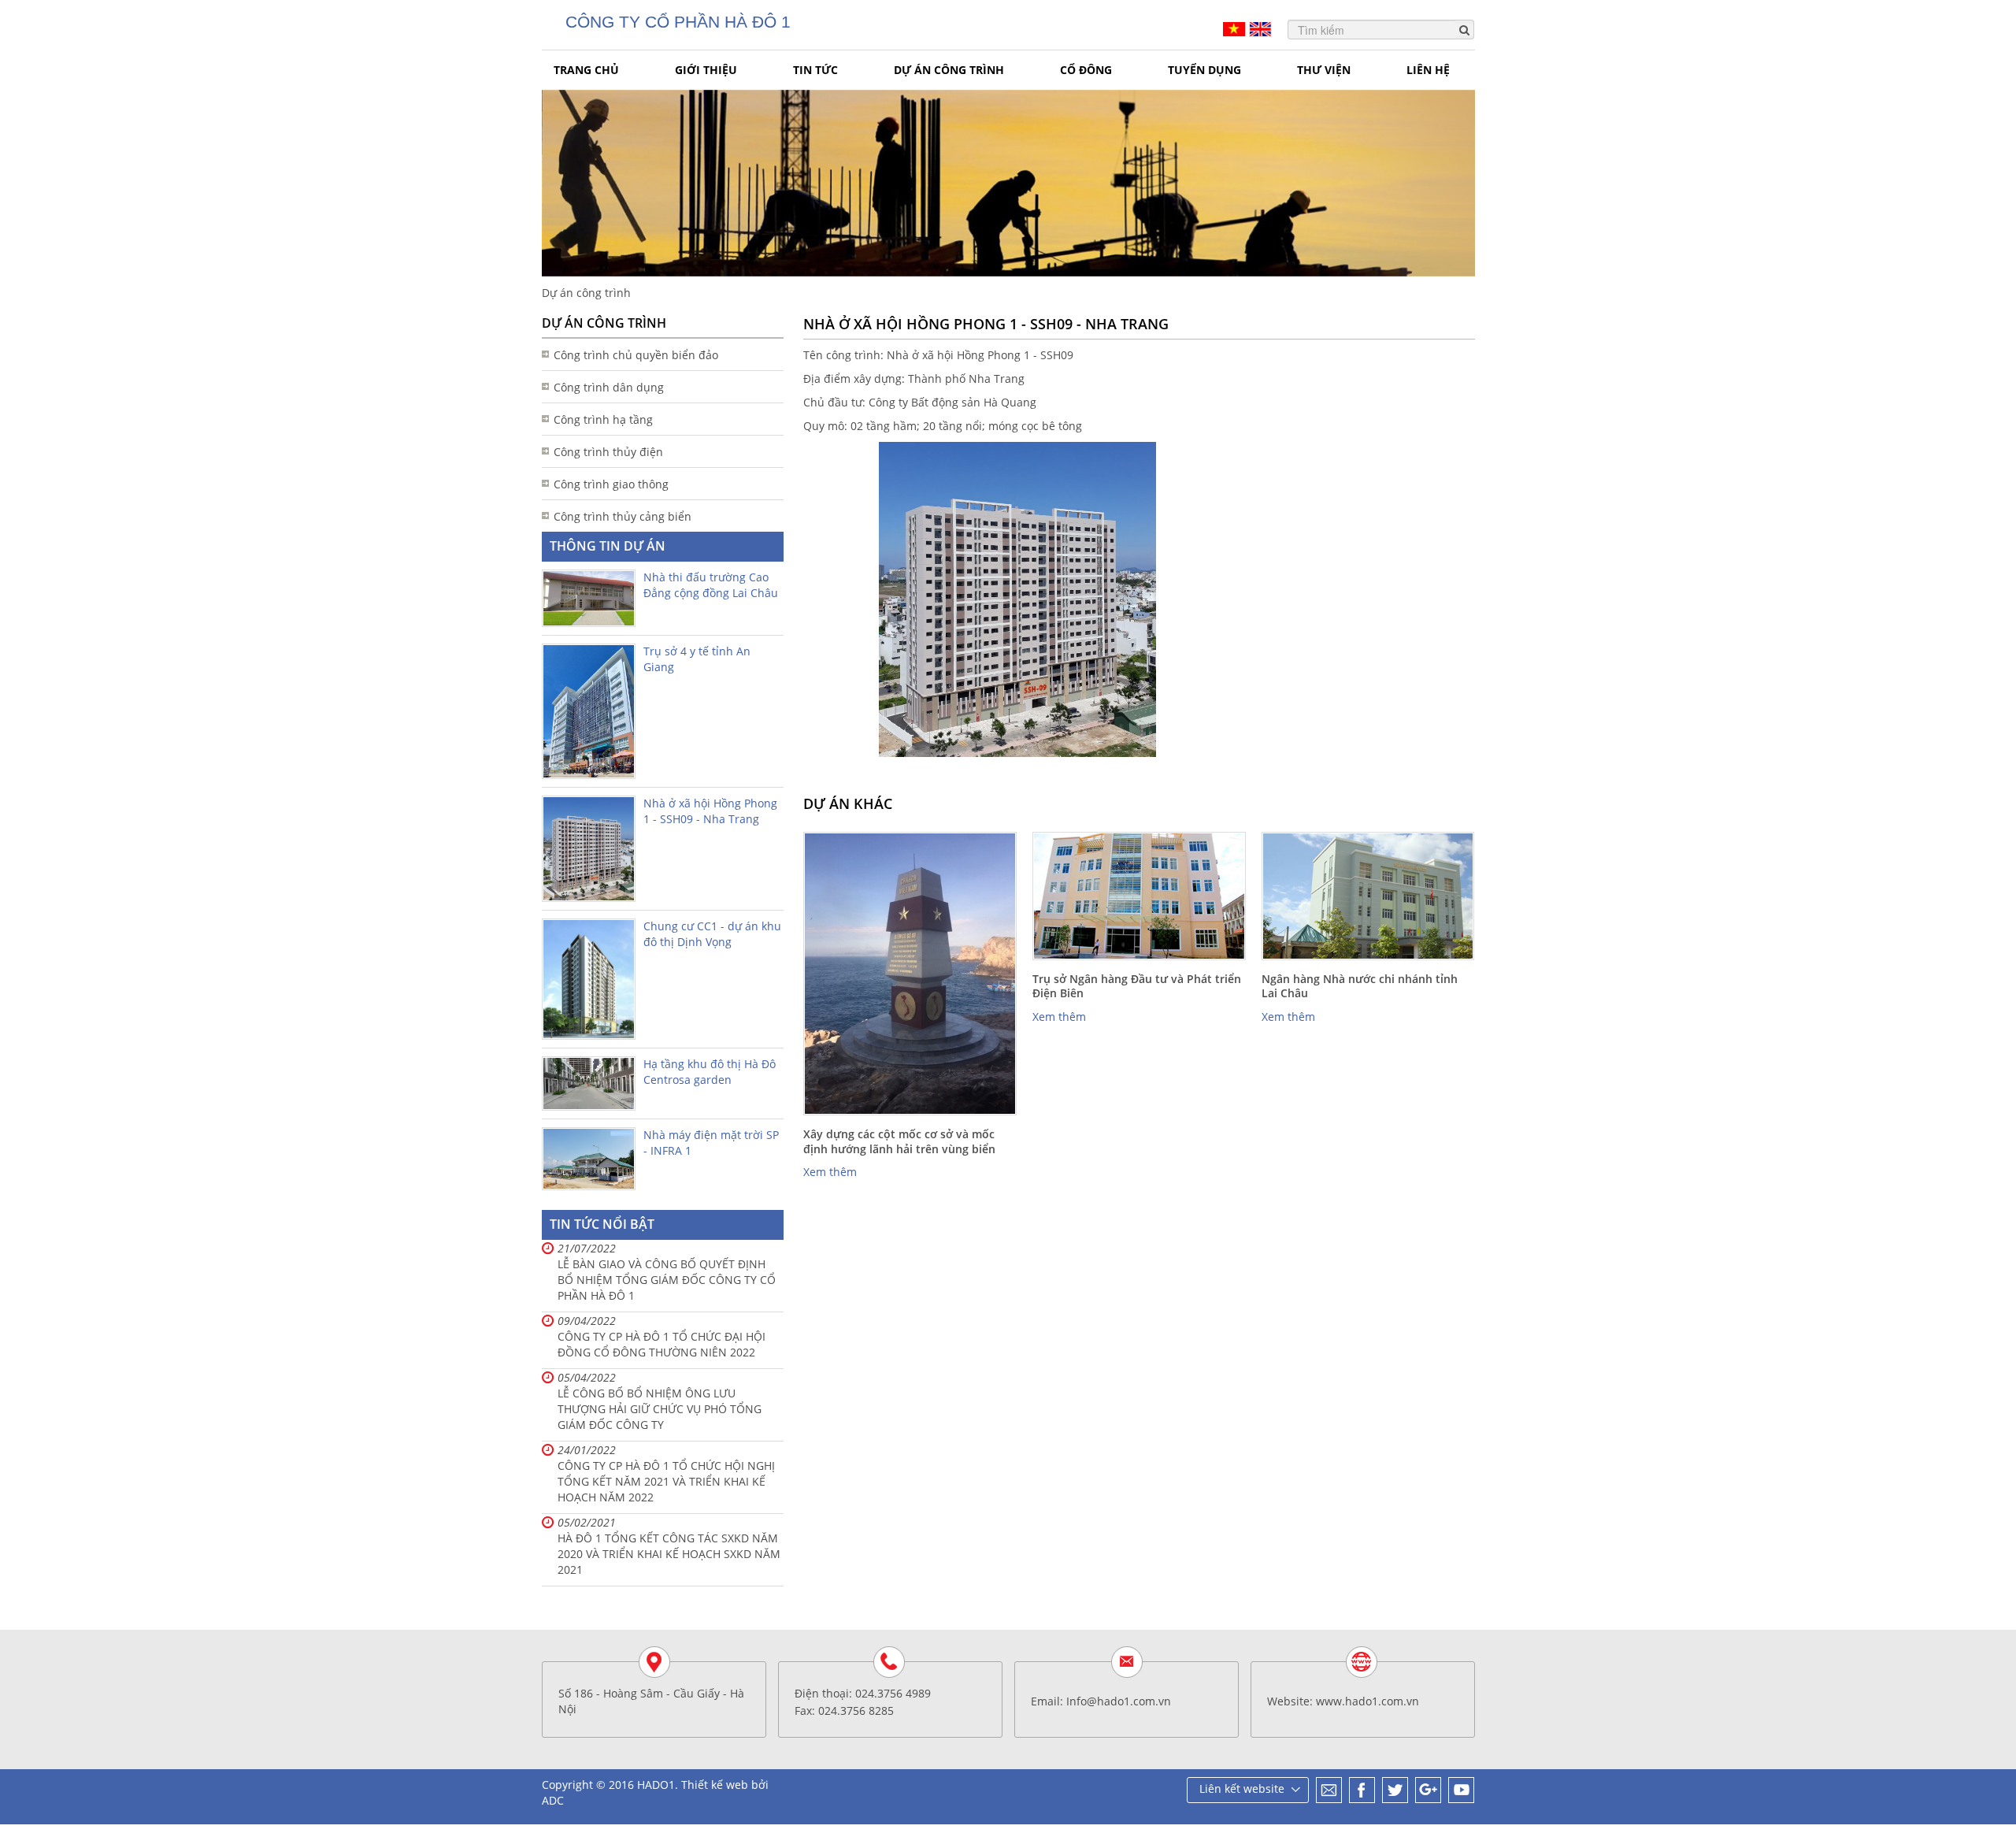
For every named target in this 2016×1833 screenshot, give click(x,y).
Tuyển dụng (1204, 70)
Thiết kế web (715, 1785)
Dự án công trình (949, 70)
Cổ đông (1086, 70)
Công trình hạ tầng (603, 419)
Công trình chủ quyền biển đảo (636, 355)
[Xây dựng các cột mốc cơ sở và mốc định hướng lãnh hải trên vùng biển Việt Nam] (910, 974)
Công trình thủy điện (608, 452)
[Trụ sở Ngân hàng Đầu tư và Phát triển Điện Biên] (1139, 896)
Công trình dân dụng (609, 387)
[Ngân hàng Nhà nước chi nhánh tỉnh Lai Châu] (1368, 896)
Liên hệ (1428, 70)
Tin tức (815, 70)
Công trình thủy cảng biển (623, 516)
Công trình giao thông (611, 484)
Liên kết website (1242, 1788)
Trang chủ (586, 70)
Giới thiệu (706, 70)
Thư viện (1324, 70)
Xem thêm (830, 1172)
